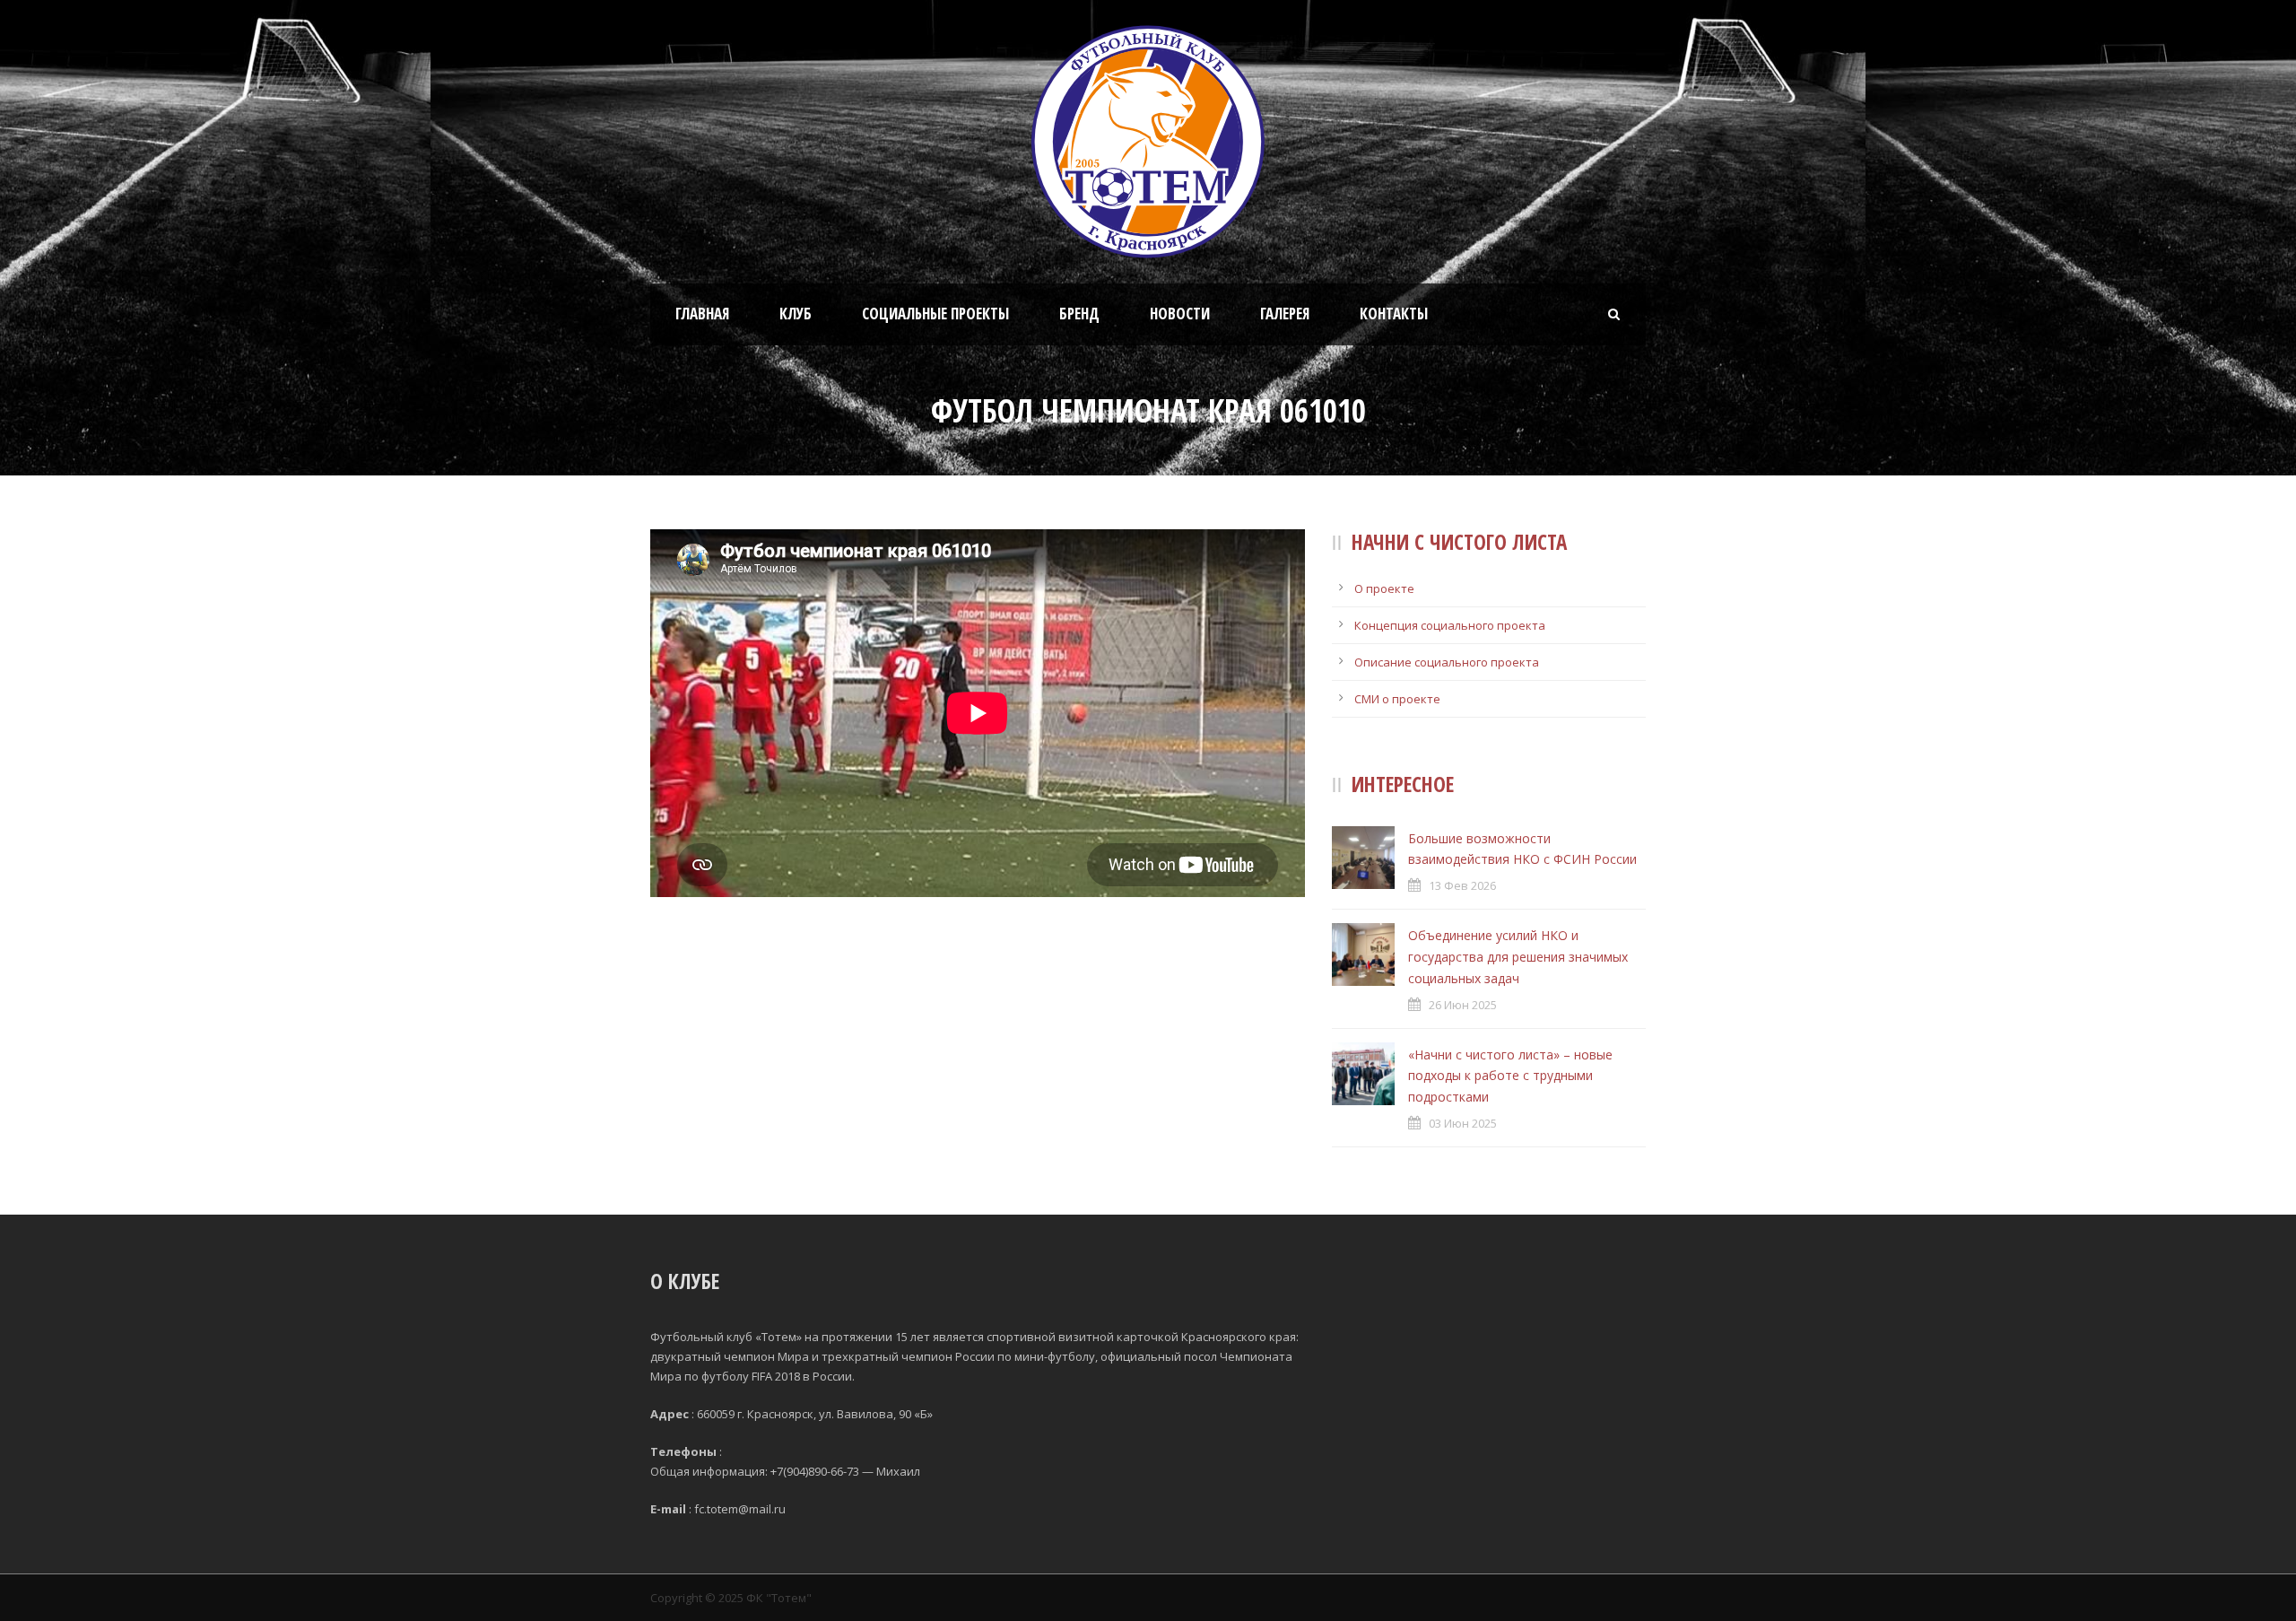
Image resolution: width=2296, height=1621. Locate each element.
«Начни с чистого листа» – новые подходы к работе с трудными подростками (1510, 1076)
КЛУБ (796, 314)
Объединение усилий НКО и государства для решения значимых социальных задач (1518, 957)
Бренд (1079, 314)
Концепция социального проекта (1450, 625)
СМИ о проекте (1397, 699)
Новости (1180, 314)
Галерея (1285, 314)
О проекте (1384, 588)
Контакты (1394, 314)
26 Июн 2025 (1463, 1005)
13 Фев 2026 (1462, 885)
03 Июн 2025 (1463, 1123)
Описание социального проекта (1447, 662)
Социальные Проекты (935, 314)
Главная (702, 314)
